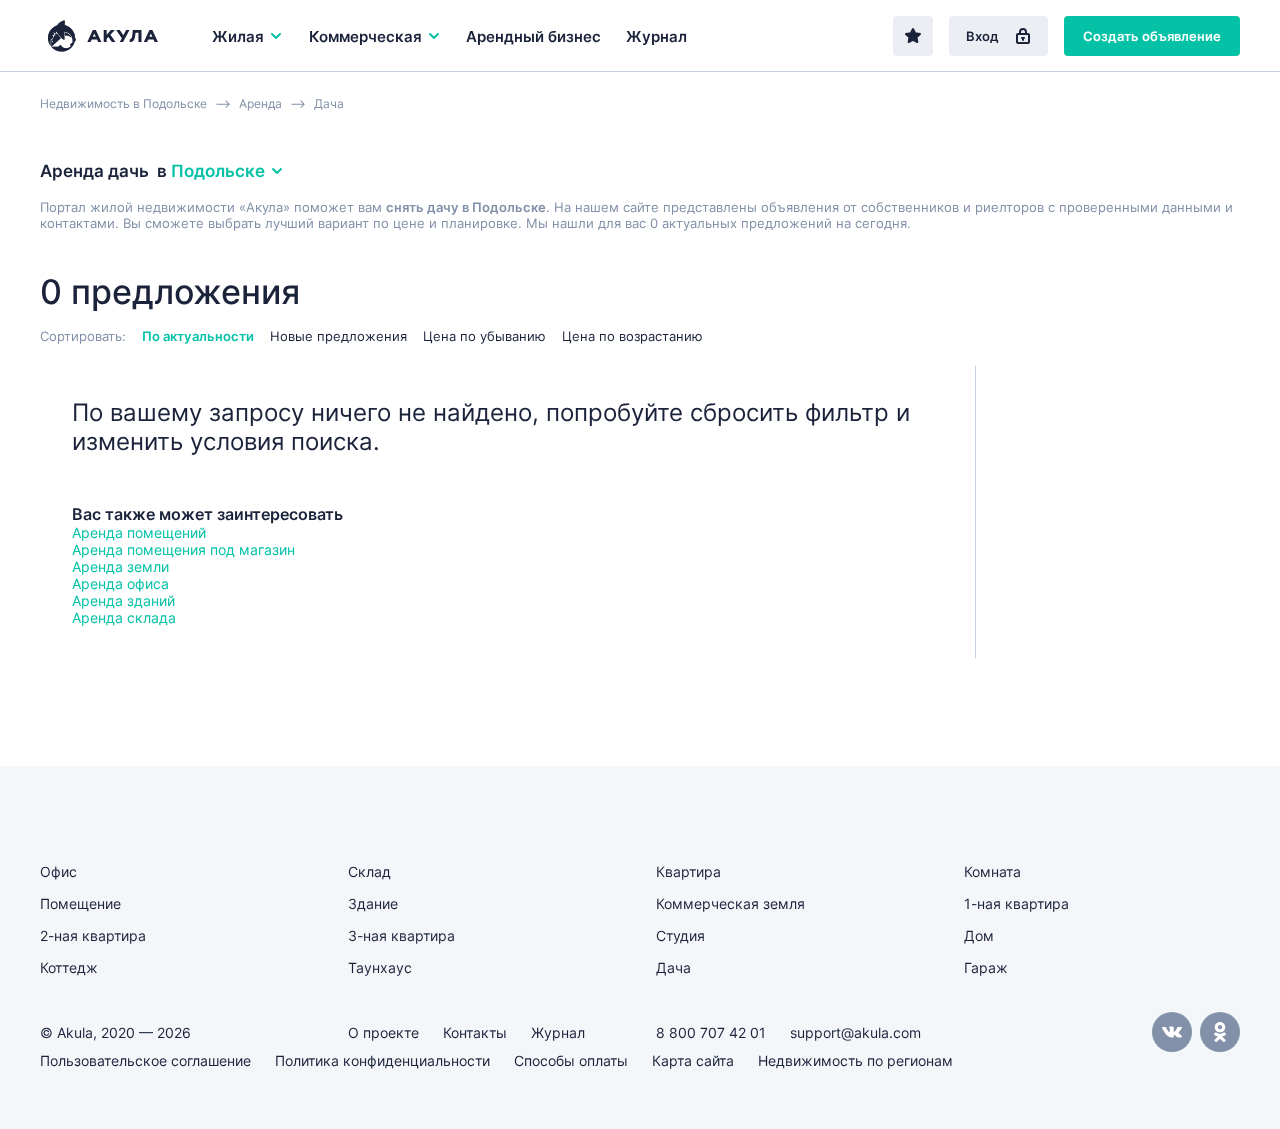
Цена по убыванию (484, 336)
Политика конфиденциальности (382, 1060)
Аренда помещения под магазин (183, 549)
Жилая (238, 36)
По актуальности (198, 336)
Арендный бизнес (533, 36)
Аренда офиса (120, 583)
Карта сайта (693, 1060)
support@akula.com (855, 1032)
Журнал (656, 36)
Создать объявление (1152, 36)
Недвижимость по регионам (855, 1060)
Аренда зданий (123, 600)
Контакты (475, 1032)
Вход (982, 36)
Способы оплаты (571, 1060)
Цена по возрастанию (632, 336)
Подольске (218, 171)
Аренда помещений (139, 532)
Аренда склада (124, 617)
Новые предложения (338, 336)
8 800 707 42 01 (711, 1032)
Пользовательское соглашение (145, 1060)
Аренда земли (120, 566)
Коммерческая (365, 36)
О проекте (383, 1032)
